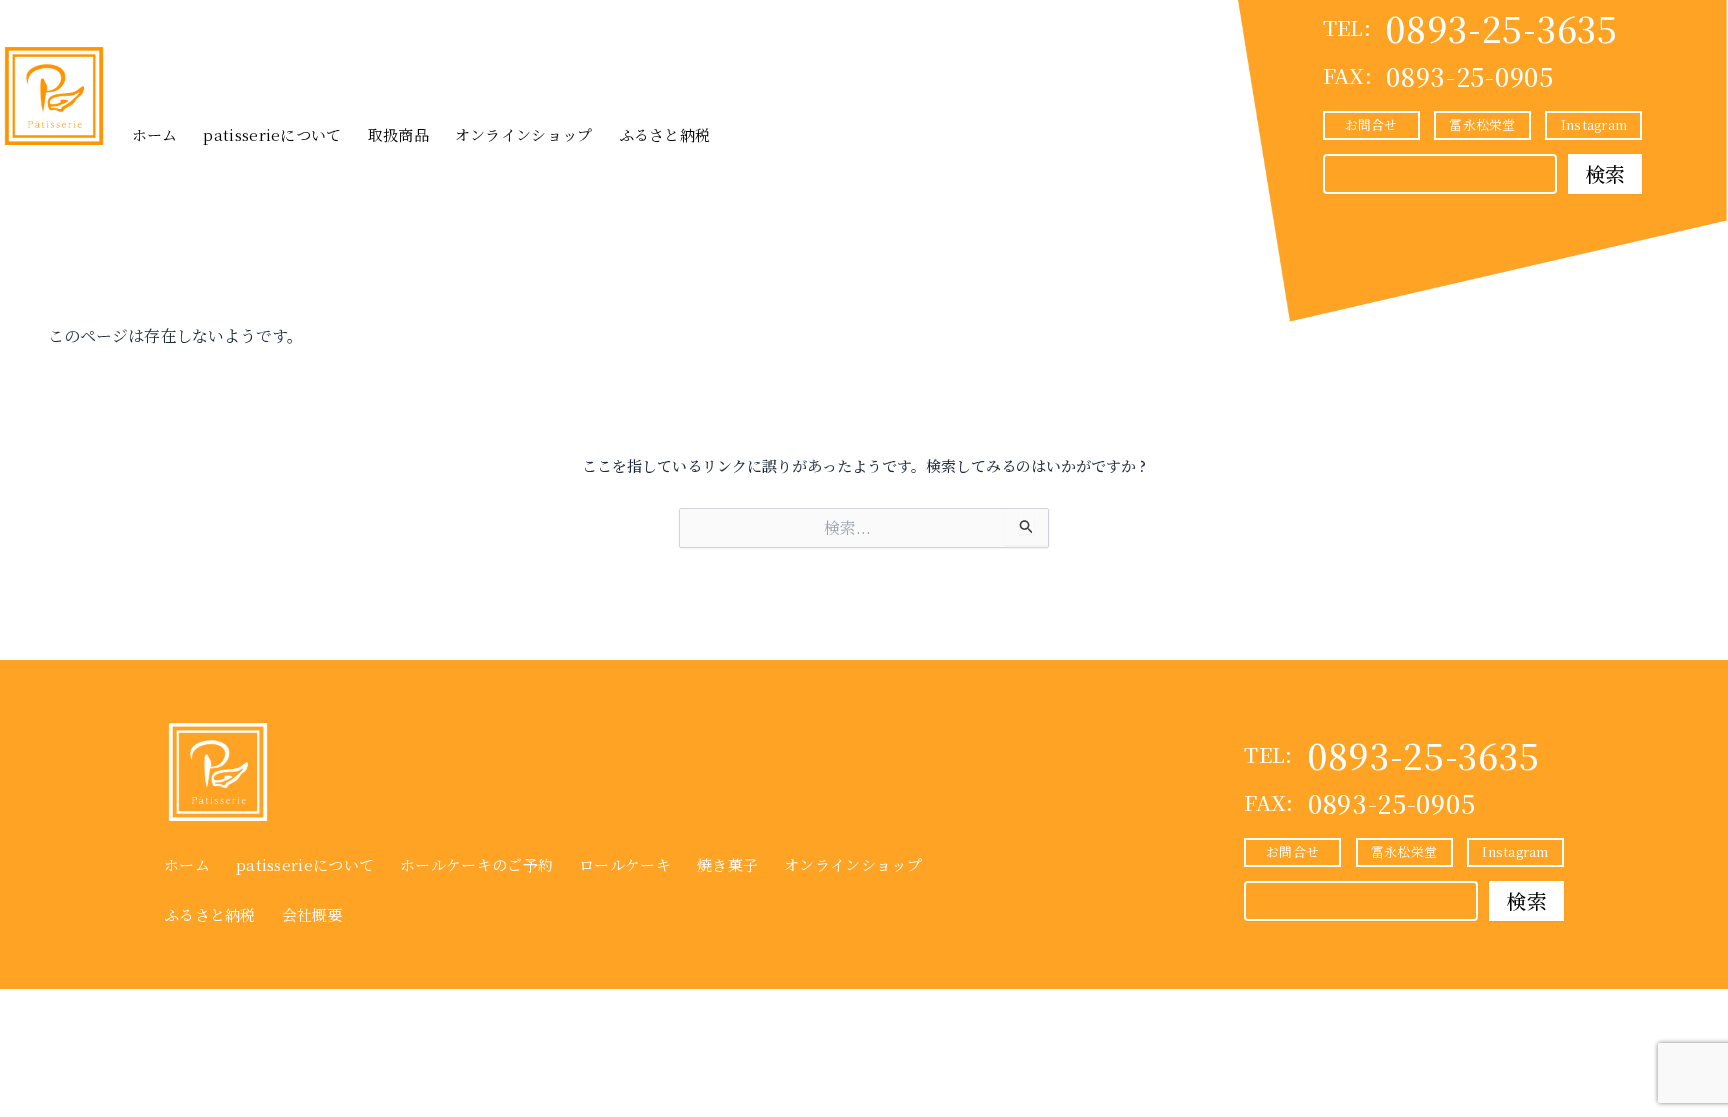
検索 (1605, 173)
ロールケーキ (625, 864)
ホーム (155, 134)
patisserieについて (272, 134)
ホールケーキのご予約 (476, 864)
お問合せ (1371, 124)
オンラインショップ (524, 134)
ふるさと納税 (665, 134)
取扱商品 (398, 134)
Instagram (1594, 124)
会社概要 (312, 914)
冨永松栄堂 (1482, 124)
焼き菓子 (727, 864)
